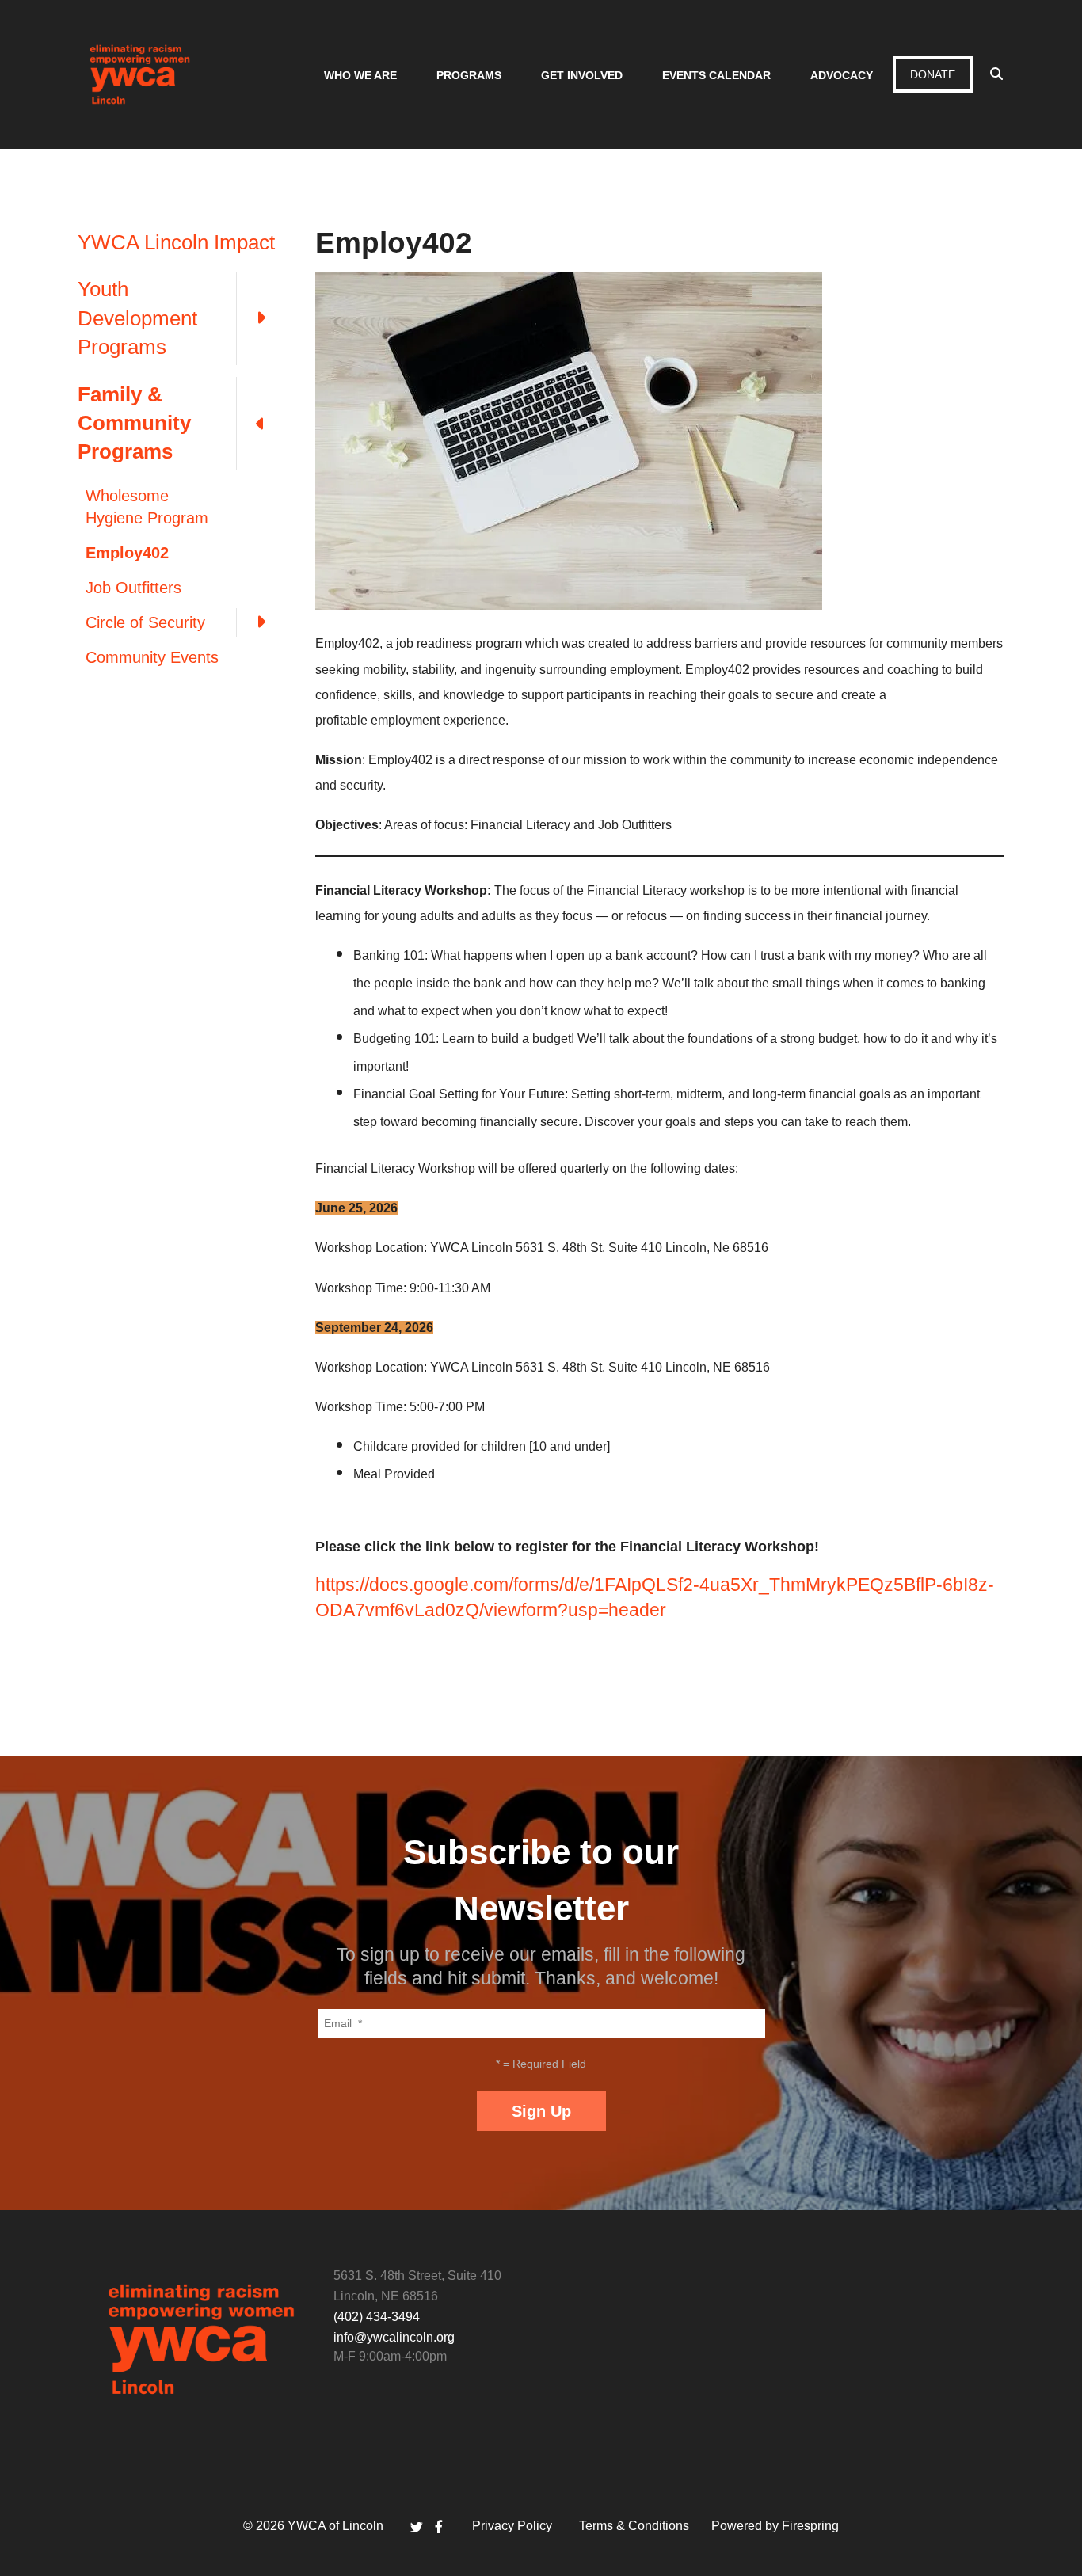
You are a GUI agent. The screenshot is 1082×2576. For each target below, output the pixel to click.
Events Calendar (716, 75)
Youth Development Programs (137, 318)
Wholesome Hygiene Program (147, 507)
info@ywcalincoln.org (394, 2337)
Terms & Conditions (634, 2526)
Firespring (810, 2526)
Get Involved (582, 75)
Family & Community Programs (134, 423)
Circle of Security (145, 622)
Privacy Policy (512, 2526)
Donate (933, 74)
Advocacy (842, 75)
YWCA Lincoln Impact (176, 242)
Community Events (152, 657)
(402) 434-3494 (377, 2317)
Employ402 (127, 553)
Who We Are (360, 75)
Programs (469, 75)
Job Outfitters (133, 588)
